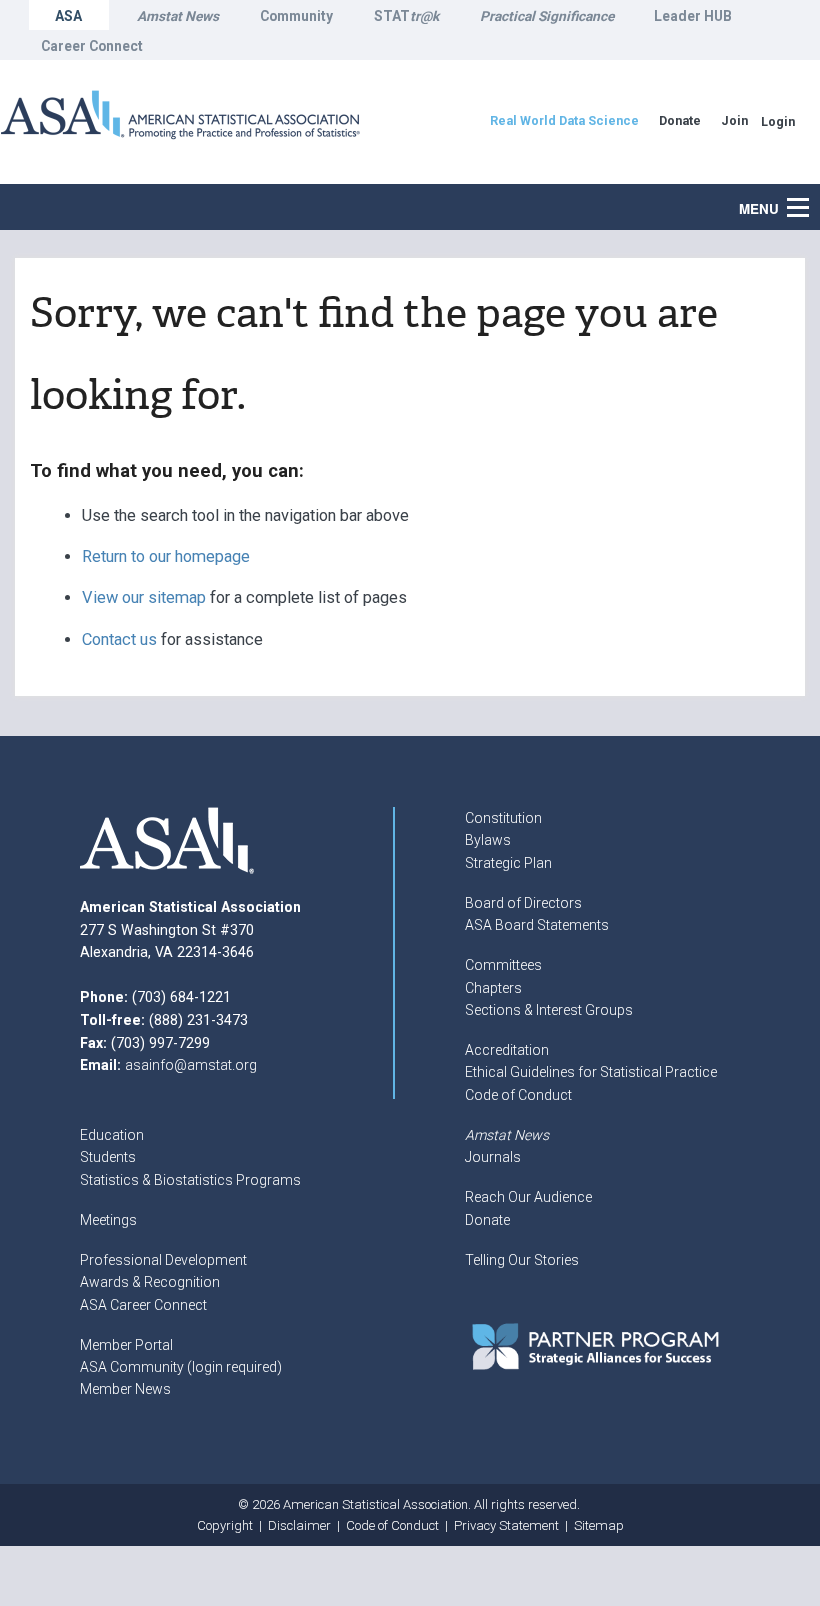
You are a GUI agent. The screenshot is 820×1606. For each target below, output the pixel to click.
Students (108, 1157)
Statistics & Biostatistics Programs (190, 1180)
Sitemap (599, 1525)
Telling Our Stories (522, 1260)
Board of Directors (523, 903)
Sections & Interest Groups (549, 1010)
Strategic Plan (508, 863)
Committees (503, 965)
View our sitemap (144, 597)
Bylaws (488, 840)
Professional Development (163, 1260)
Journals (493, 1157)
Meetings (108, 1220)
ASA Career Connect (143, 1305)
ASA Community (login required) (181, 1367)
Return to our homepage (166, 556)
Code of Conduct (518, 1095)
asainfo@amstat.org (191, 1065)
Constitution (503, 818)
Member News (125, 1389)
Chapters (493, 988)
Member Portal (126, 1345)
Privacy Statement (506, 1525)
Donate (487, 1220)
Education (112, 1135)
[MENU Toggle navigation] (809, 197)
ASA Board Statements (537, 925)
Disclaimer (299, 1525)
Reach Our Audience (528, 1197)
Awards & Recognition (150, 1282)
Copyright (225, 1525)
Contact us (119, 639)
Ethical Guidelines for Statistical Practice (591, 1072)
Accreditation (507, 1050)
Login (778, 121)
